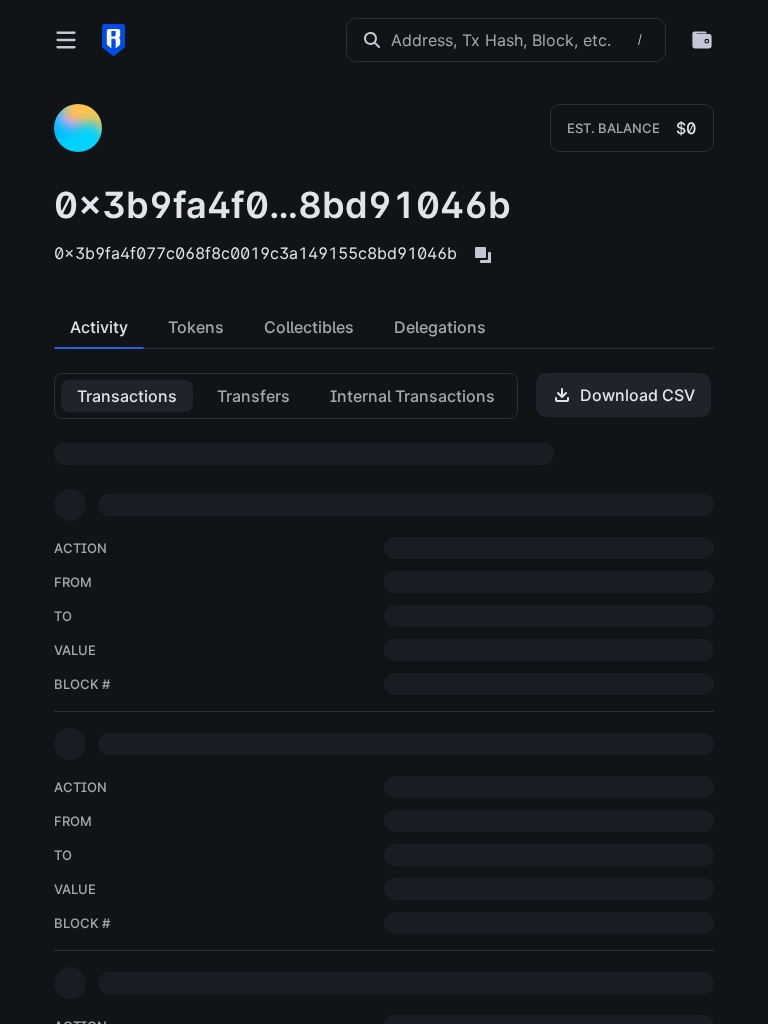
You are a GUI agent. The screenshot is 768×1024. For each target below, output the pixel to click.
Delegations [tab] (440, 327)
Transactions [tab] (127, 396)
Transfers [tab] (253, 396)
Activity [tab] (99, 327)
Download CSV (637, 395)
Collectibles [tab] (309, 327)
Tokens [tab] (196, 327)
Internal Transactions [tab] (412, 396)
